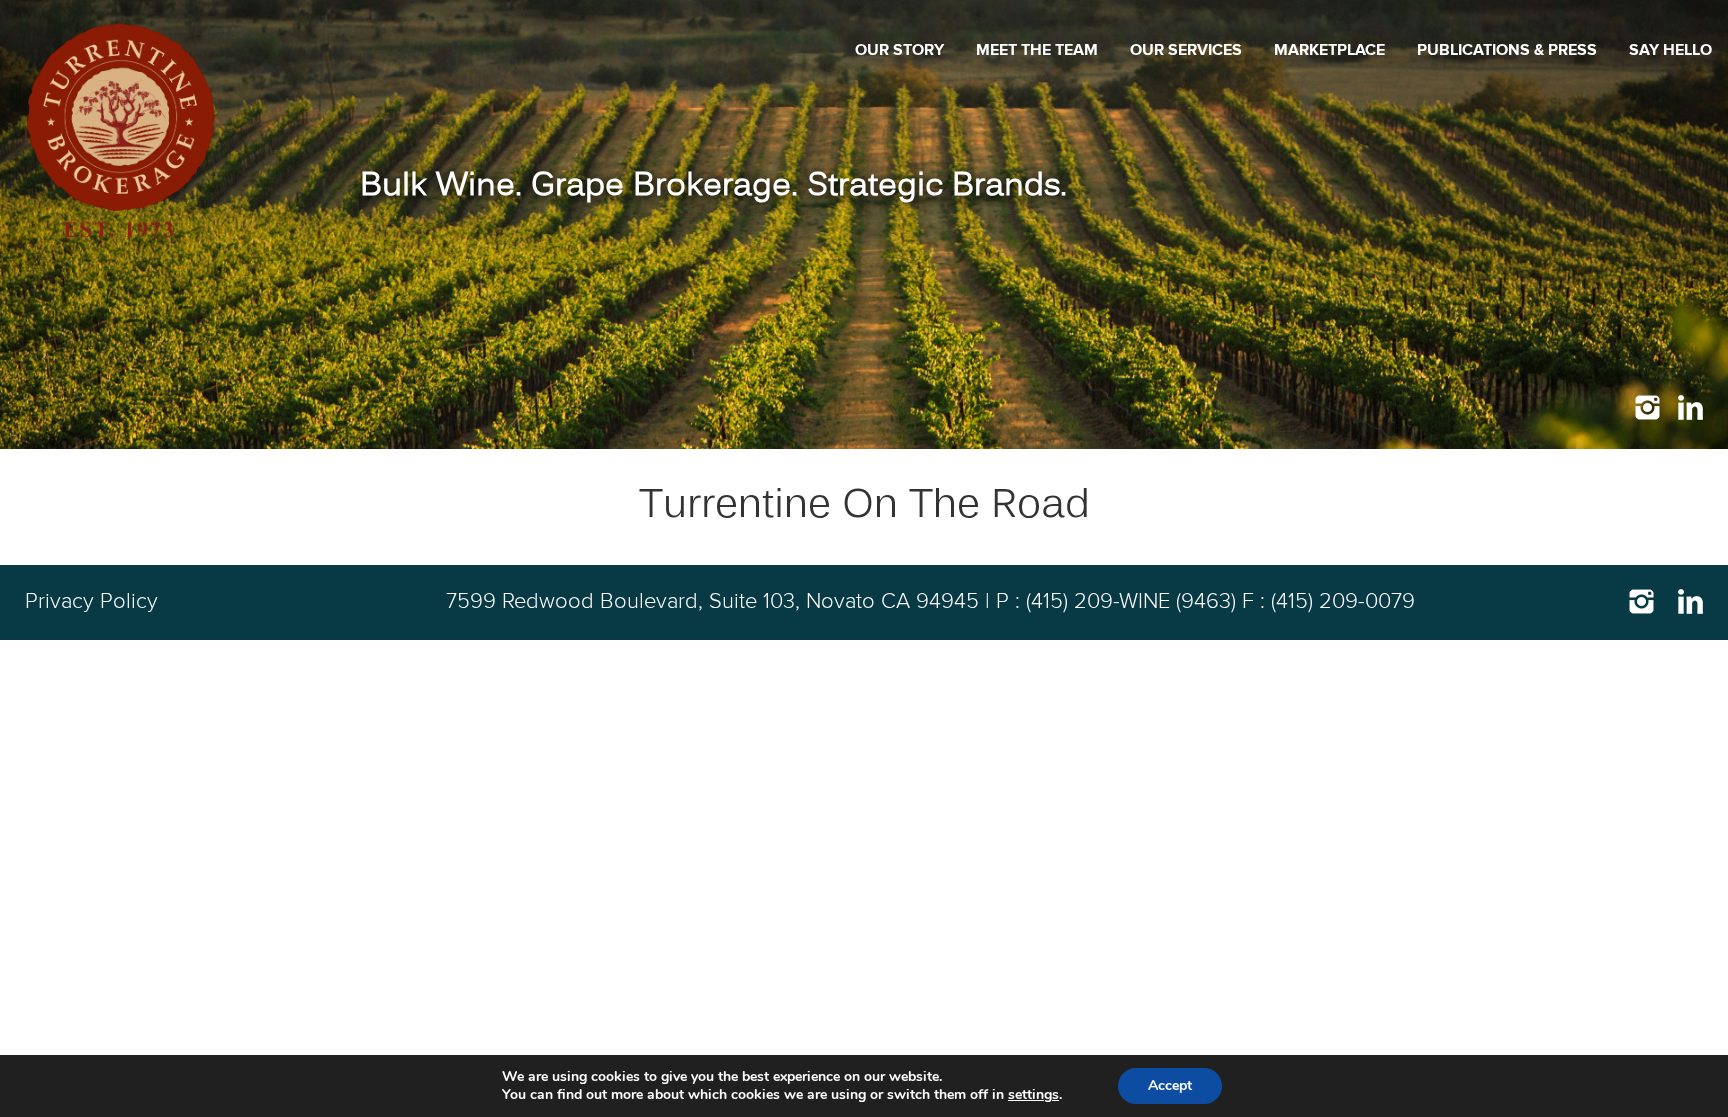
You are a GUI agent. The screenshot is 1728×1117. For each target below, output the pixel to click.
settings (1033, 1095)
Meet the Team (1037, 50)
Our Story (899, 50)
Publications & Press (1507, 50)
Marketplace (1329, 50)
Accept (1170, 1085)
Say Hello (1670, 50)
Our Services (1186, 50)
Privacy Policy (91, 602)
